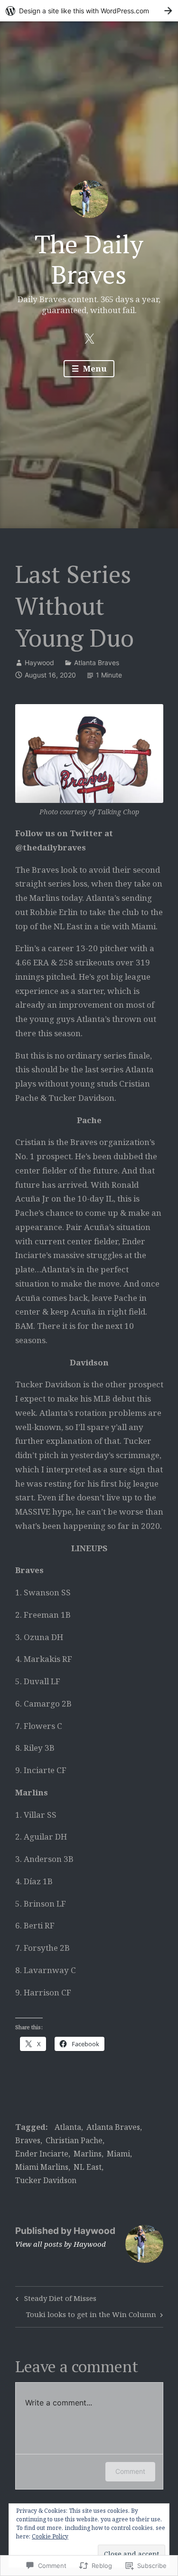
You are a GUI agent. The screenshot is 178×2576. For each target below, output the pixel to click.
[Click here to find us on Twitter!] (89, 338)
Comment (130, 2471)
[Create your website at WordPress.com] (89, 11)
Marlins (88, 2154)
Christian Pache (74, 2140)
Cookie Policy (50, 2536)
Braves (28, 2140)
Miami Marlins (42, 2167)
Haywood (39, 663)
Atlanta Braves (97, 663)
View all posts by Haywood (61, 2244)
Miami (118, 2154)
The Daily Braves (89, 259)
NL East (88, 2167)
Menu (94, 368)
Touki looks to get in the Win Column (91, 2316)
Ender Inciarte (42, 2154)
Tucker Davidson (46, 2180)
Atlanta (68, 2127)
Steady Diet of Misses (55, 2300)
